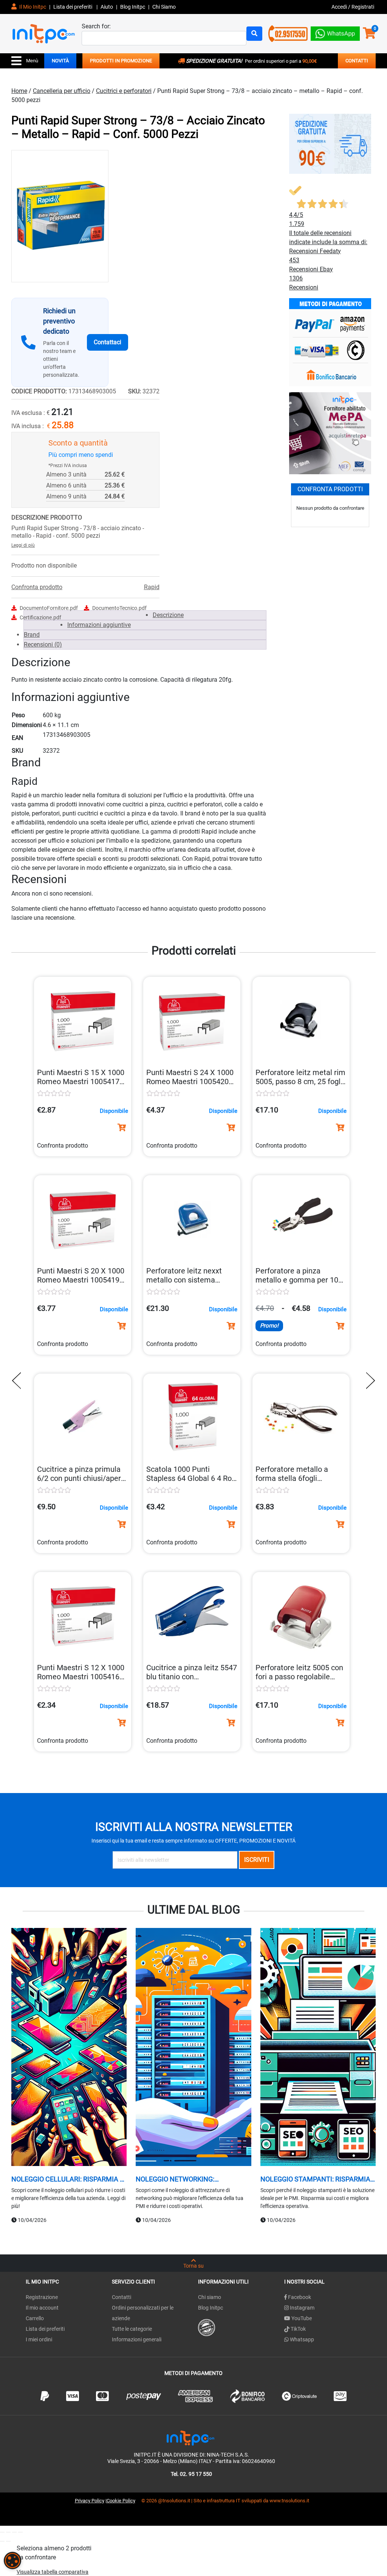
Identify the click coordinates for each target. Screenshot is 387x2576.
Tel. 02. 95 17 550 (191, 2474)
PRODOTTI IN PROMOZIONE (121, 61)
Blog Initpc (211, 2308)
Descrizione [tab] (168, 615)
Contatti (122, 2297)
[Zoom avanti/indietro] (2, 2532)
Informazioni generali (137, 2339)
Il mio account (42, 2308)
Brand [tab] (32, 635)
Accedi (340, 7)
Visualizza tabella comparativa (53, 2572)
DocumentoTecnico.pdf (119, 608)
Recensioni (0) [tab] (43, 644)
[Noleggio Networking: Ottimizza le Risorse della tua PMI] (193, 2048)
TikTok (298, 2329)
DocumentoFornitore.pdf (49, 608)
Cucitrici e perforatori (124, 91)
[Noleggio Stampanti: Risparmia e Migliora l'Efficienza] (318, 2048)
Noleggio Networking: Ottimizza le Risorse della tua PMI (190, 2179)
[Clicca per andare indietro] (19, 1381)
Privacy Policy (90, 2501)
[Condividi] (14, 2532)
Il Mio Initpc (32, 7)
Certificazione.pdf (40, 617)
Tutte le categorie (132, 2329)
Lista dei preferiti (73, 7)
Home (19, 91)
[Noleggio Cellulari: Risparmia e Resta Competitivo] (69, 2048)
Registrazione (42, 2297)
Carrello (35, 2318)
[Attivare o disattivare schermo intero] (8, 2532)
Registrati (363, 7)
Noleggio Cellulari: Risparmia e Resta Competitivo (67, 2179)
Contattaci (108, 342)
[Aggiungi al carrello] (122, 1128)
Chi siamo (210, 2297)
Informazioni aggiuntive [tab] (99, 625)
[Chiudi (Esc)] (20, 2532)
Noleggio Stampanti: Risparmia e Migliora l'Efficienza (318, 2179)
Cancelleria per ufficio (62, 91)
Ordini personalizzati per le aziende (143, 2313)
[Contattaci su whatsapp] (335, 32)
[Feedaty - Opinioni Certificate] (207, 2327)
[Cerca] (254, 34)
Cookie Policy (121, 2501)
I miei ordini (39, 2339)
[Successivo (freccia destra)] (8, 2541)
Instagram (302, 2308)
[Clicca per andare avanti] (368, 1381)
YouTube (301, 2318)
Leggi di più (23, 545)
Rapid (152, 587)
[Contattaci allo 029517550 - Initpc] (288, 33)
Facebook (299, 2297)
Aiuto (107, 7)
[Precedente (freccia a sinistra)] (2, 2541)
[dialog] (12, 2561)
